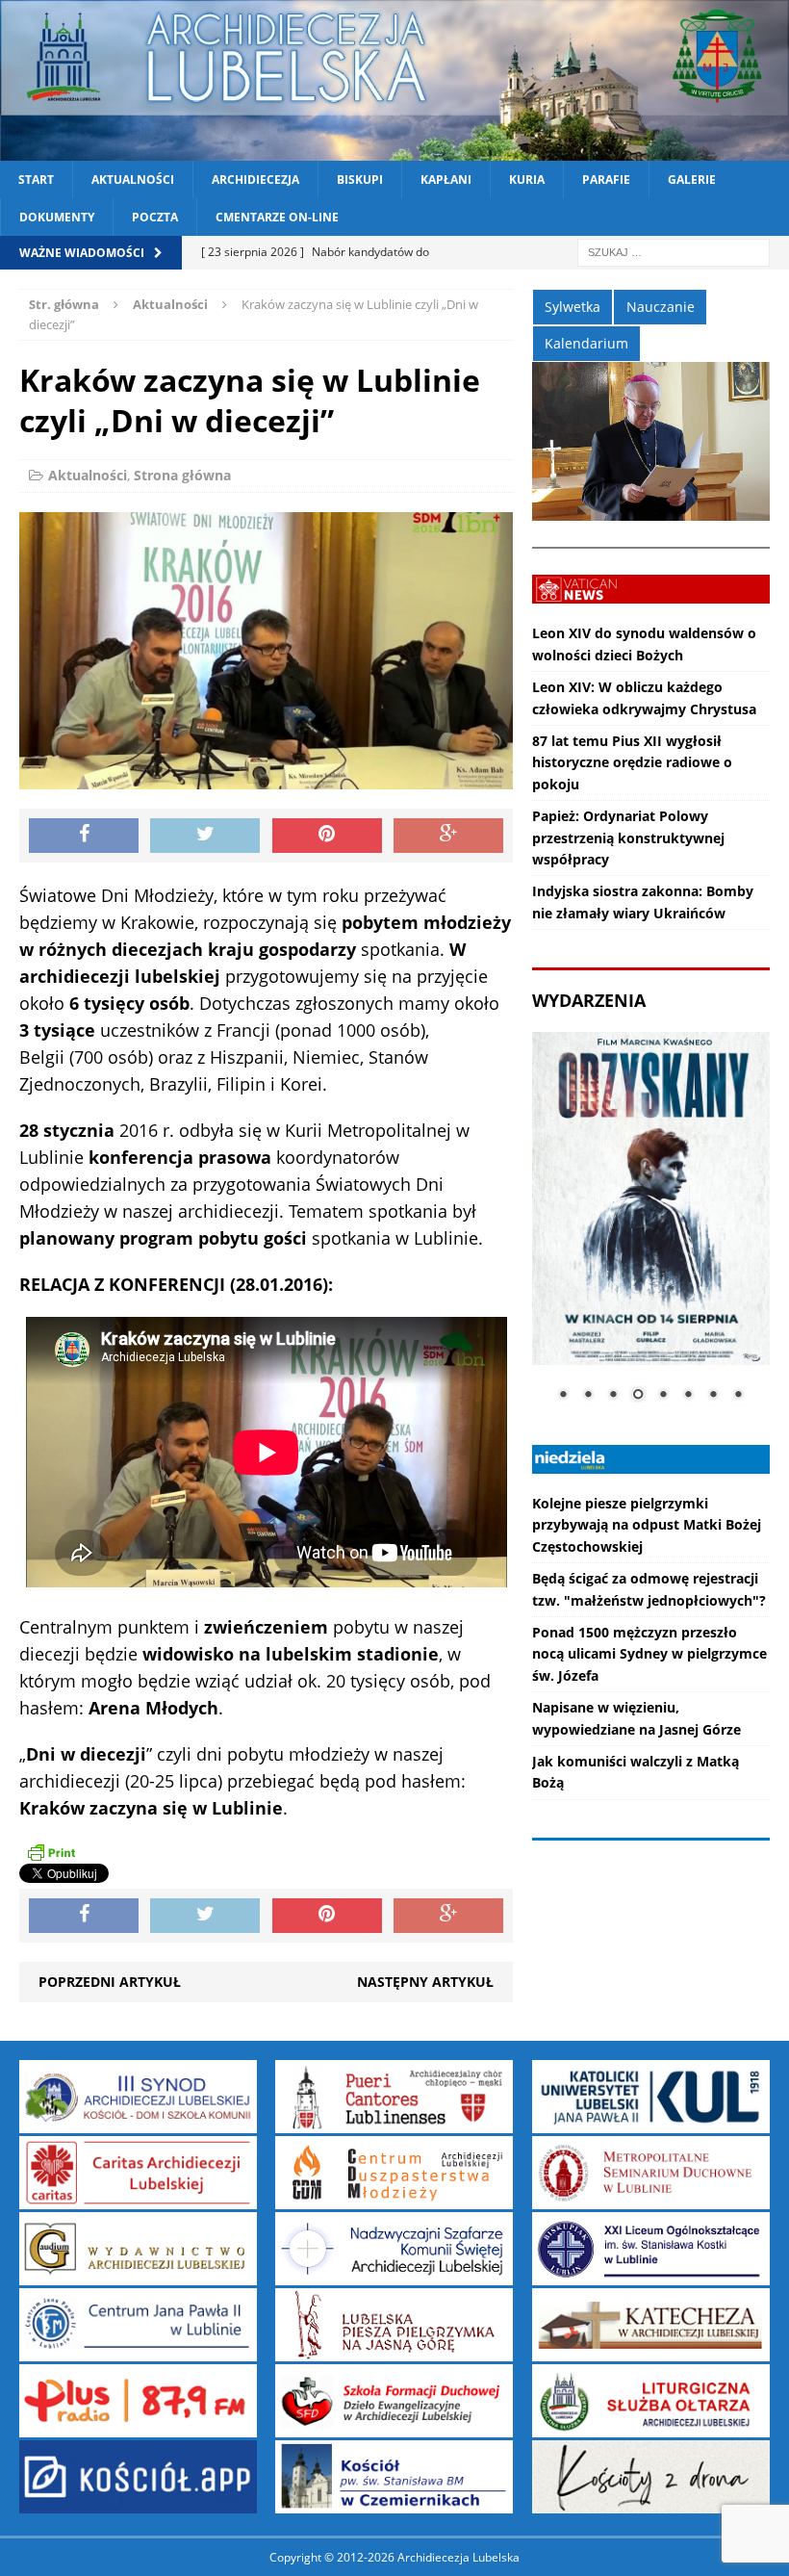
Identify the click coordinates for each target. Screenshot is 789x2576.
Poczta (155, 217)
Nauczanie (661, 307)
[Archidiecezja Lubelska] (394, 80)
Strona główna (182, 475)
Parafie (606, 180)
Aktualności (133, 180)
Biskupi (360, 180)
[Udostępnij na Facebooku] (84, 836)
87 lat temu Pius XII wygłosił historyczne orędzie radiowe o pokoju (632, 762)
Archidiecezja (255, 180)
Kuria (527, 180)
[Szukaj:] (674, 252)
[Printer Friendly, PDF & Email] (51, 1852)
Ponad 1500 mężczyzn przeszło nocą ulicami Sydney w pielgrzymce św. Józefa (649, 1654)
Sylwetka (573, 307)
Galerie (692, 180)
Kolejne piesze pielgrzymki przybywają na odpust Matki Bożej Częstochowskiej (647, 1525)
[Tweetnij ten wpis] (205, 836)
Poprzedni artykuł (110, 1982)
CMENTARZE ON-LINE (277, 217)
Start (36, 180)
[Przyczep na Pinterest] (327, 836)
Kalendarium (586, 343)
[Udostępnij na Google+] (448, 836)
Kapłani (446, 180)
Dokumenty (57, 217)
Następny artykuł (425, 1982)
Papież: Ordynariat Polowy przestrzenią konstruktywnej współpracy (628, 837)
